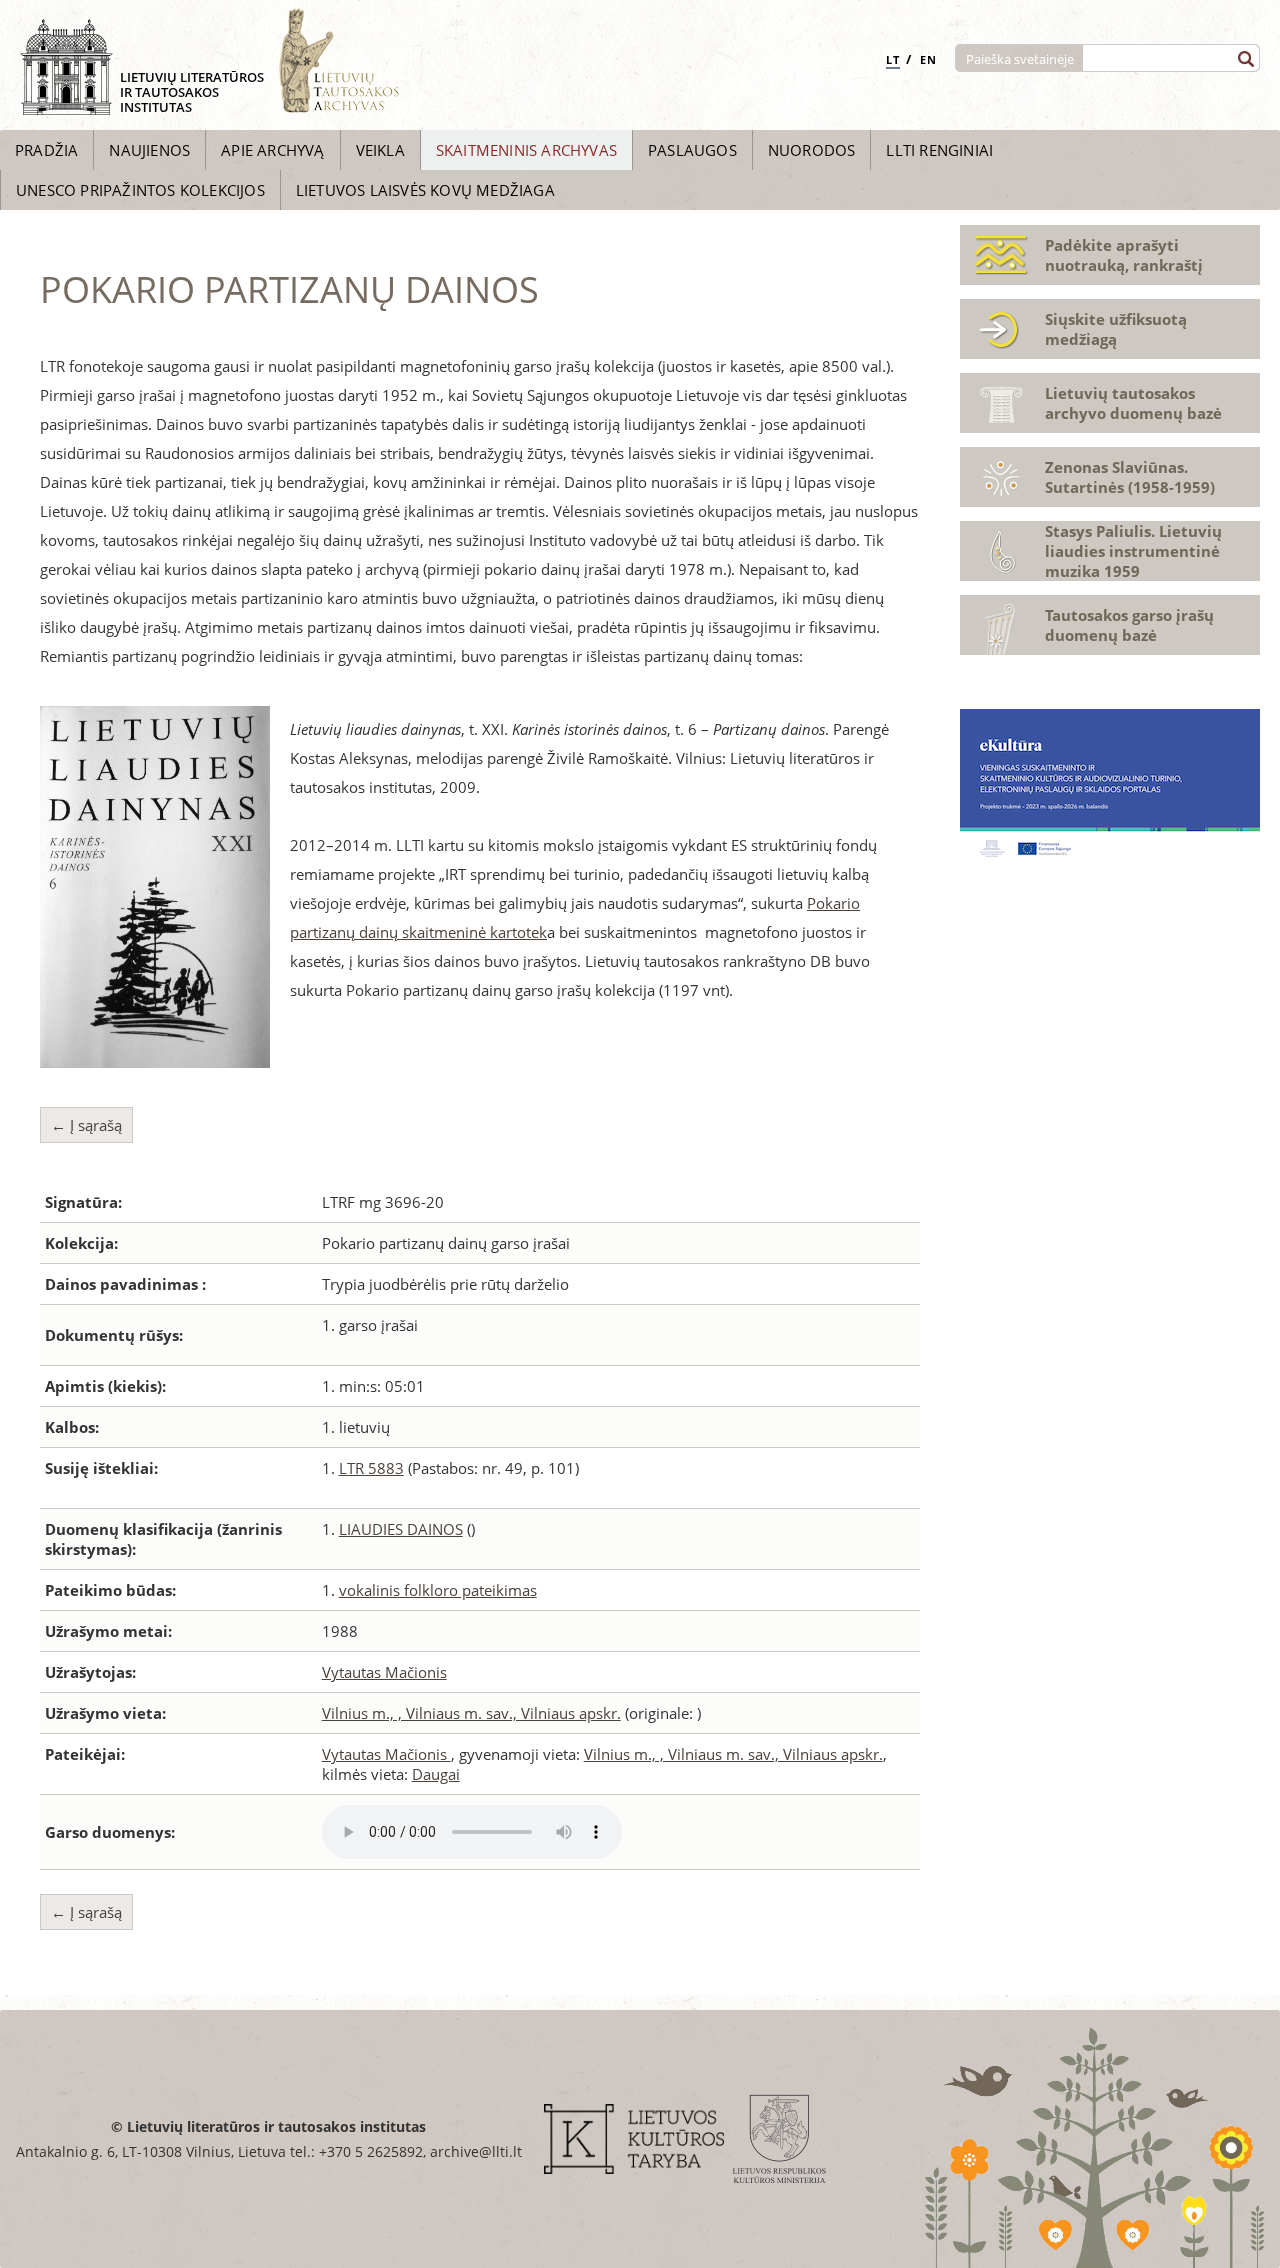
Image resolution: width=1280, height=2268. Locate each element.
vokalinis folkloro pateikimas (438, 1590)
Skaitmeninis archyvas (526, 150)
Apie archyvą (272, 150)
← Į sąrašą (86, 1125)
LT (893, 59)
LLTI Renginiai (939, 150)
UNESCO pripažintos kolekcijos (140, 190)
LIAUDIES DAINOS (401, 1529)
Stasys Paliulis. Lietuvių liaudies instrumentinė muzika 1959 (1133, 551)
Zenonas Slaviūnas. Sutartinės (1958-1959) (1130, 477)
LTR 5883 (371, 1468)
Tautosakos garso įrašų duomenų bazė (1129, 625)
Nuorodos (812, 150)
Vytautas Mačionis (384, 1672)
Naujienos (149, 150)
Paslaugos (692, 150)
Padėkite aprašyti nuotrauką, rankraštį (1124, 255)
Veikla (380, 150)
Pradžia (46, 150)
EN (928, 59)
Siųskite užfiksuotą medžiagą (1116, 329)
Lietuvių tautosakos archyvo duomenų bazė (1133, 403)
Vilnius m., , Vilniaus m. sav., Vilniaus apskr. (471, 1713)
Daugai (436, 1774)
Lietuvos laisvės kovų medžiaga (425, 190)
